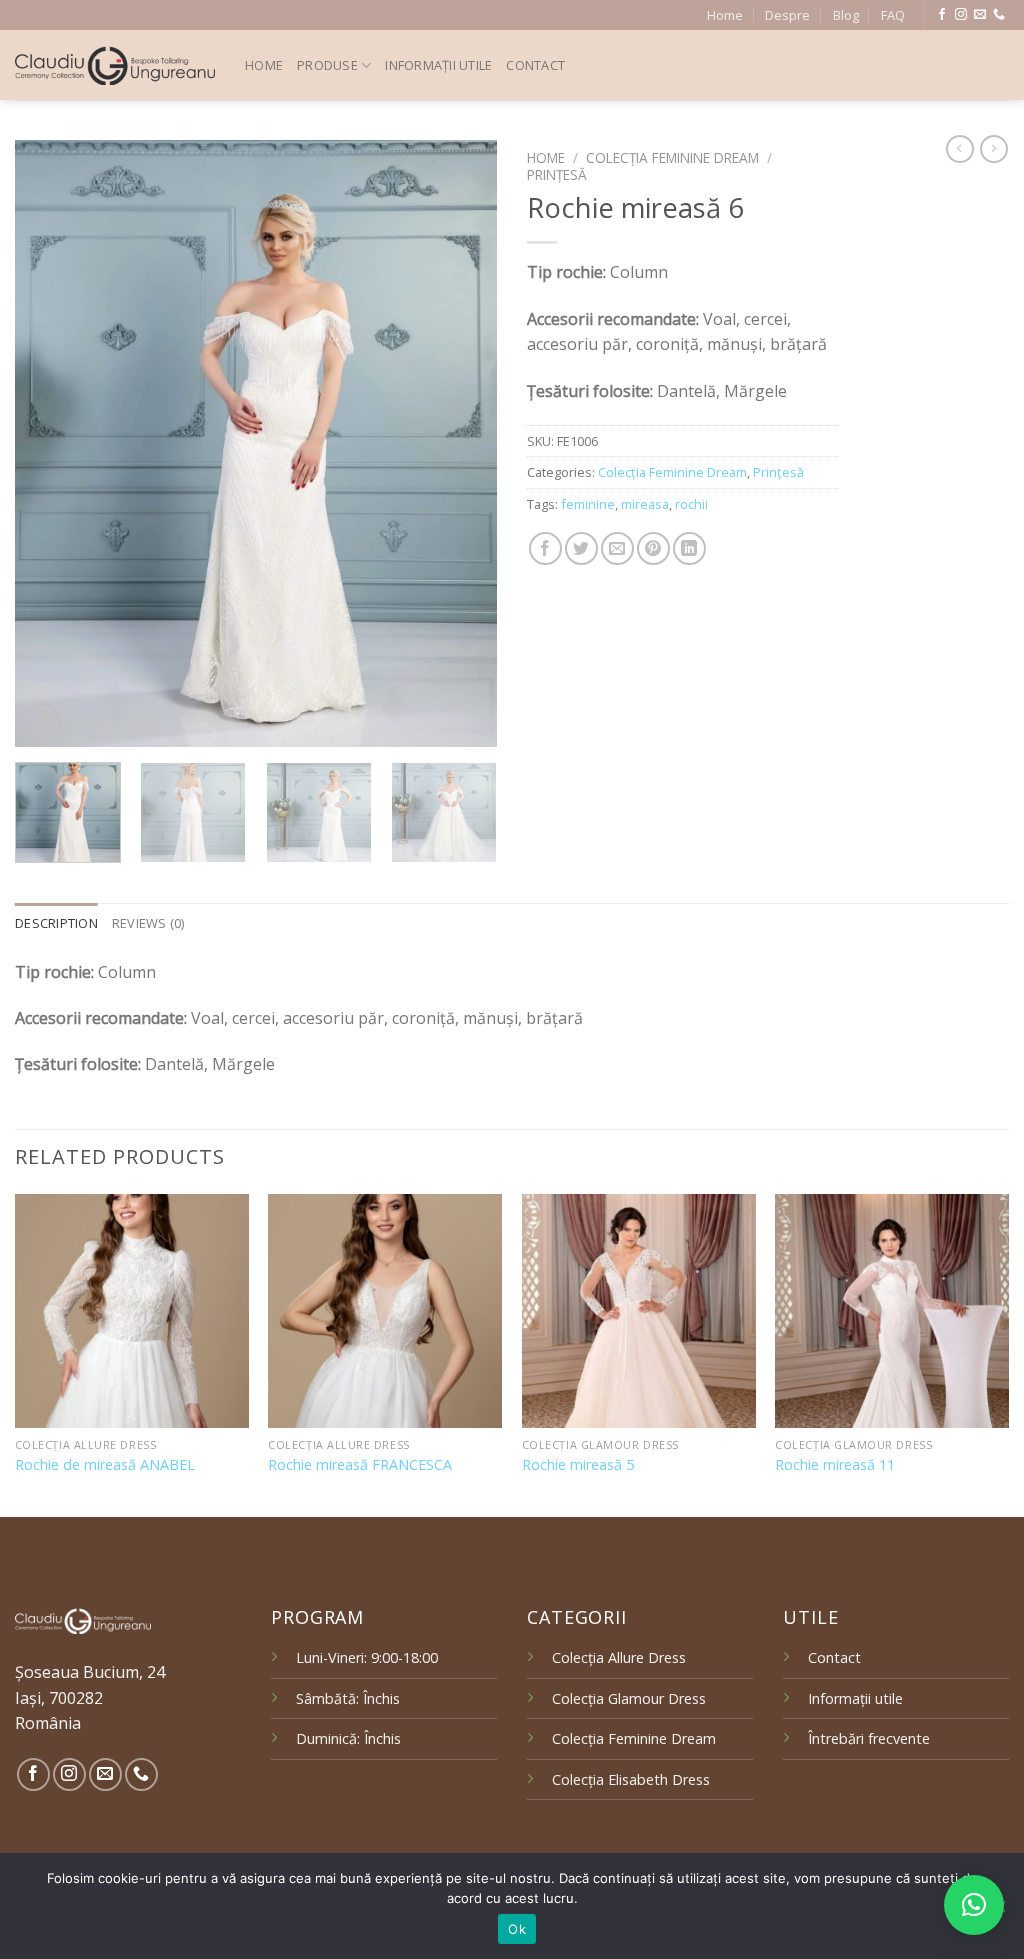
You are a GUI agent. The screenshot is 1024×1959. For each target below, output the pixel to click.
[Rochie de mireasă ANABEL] (132, 1311)
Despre (787, 15)
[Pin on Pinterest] (653, 548)
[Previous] (50, 443)
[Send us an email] (980, 15)
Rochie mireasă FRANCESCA (360, 1465)
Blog (846, 15)
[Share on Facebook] (545, 548)
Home (725, 15)
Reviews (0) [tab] (148, 923)
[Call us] (999, 15)
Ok (517, 1929)
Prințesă (557, 174)
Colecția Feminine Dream (672, 157)
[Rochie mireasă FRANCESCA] (385, 1311)
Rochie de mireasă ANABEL (105, 1465)
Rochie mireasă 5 (578, 1465)
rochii (691, 504)
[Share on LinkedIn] (689, 548)
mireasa (645, 504)
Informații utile (438, 65)
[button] (974, 1905)
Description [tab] (56, 923)
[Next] (462, 443)
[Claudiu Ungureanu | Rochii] (115, 65)
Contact (535, 65)
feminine (588, 504)
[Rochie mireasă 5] (639, 1311)
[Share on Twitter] (581, 548)
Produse (327, 65)
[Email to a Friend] (617, 548)
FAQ (893, 15)
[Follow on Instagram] (961, 15)
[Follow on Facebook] (942, 15)
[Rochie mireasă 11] (892, 1311)
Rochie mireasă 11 (835, 1465)
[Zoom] (41, 722)
